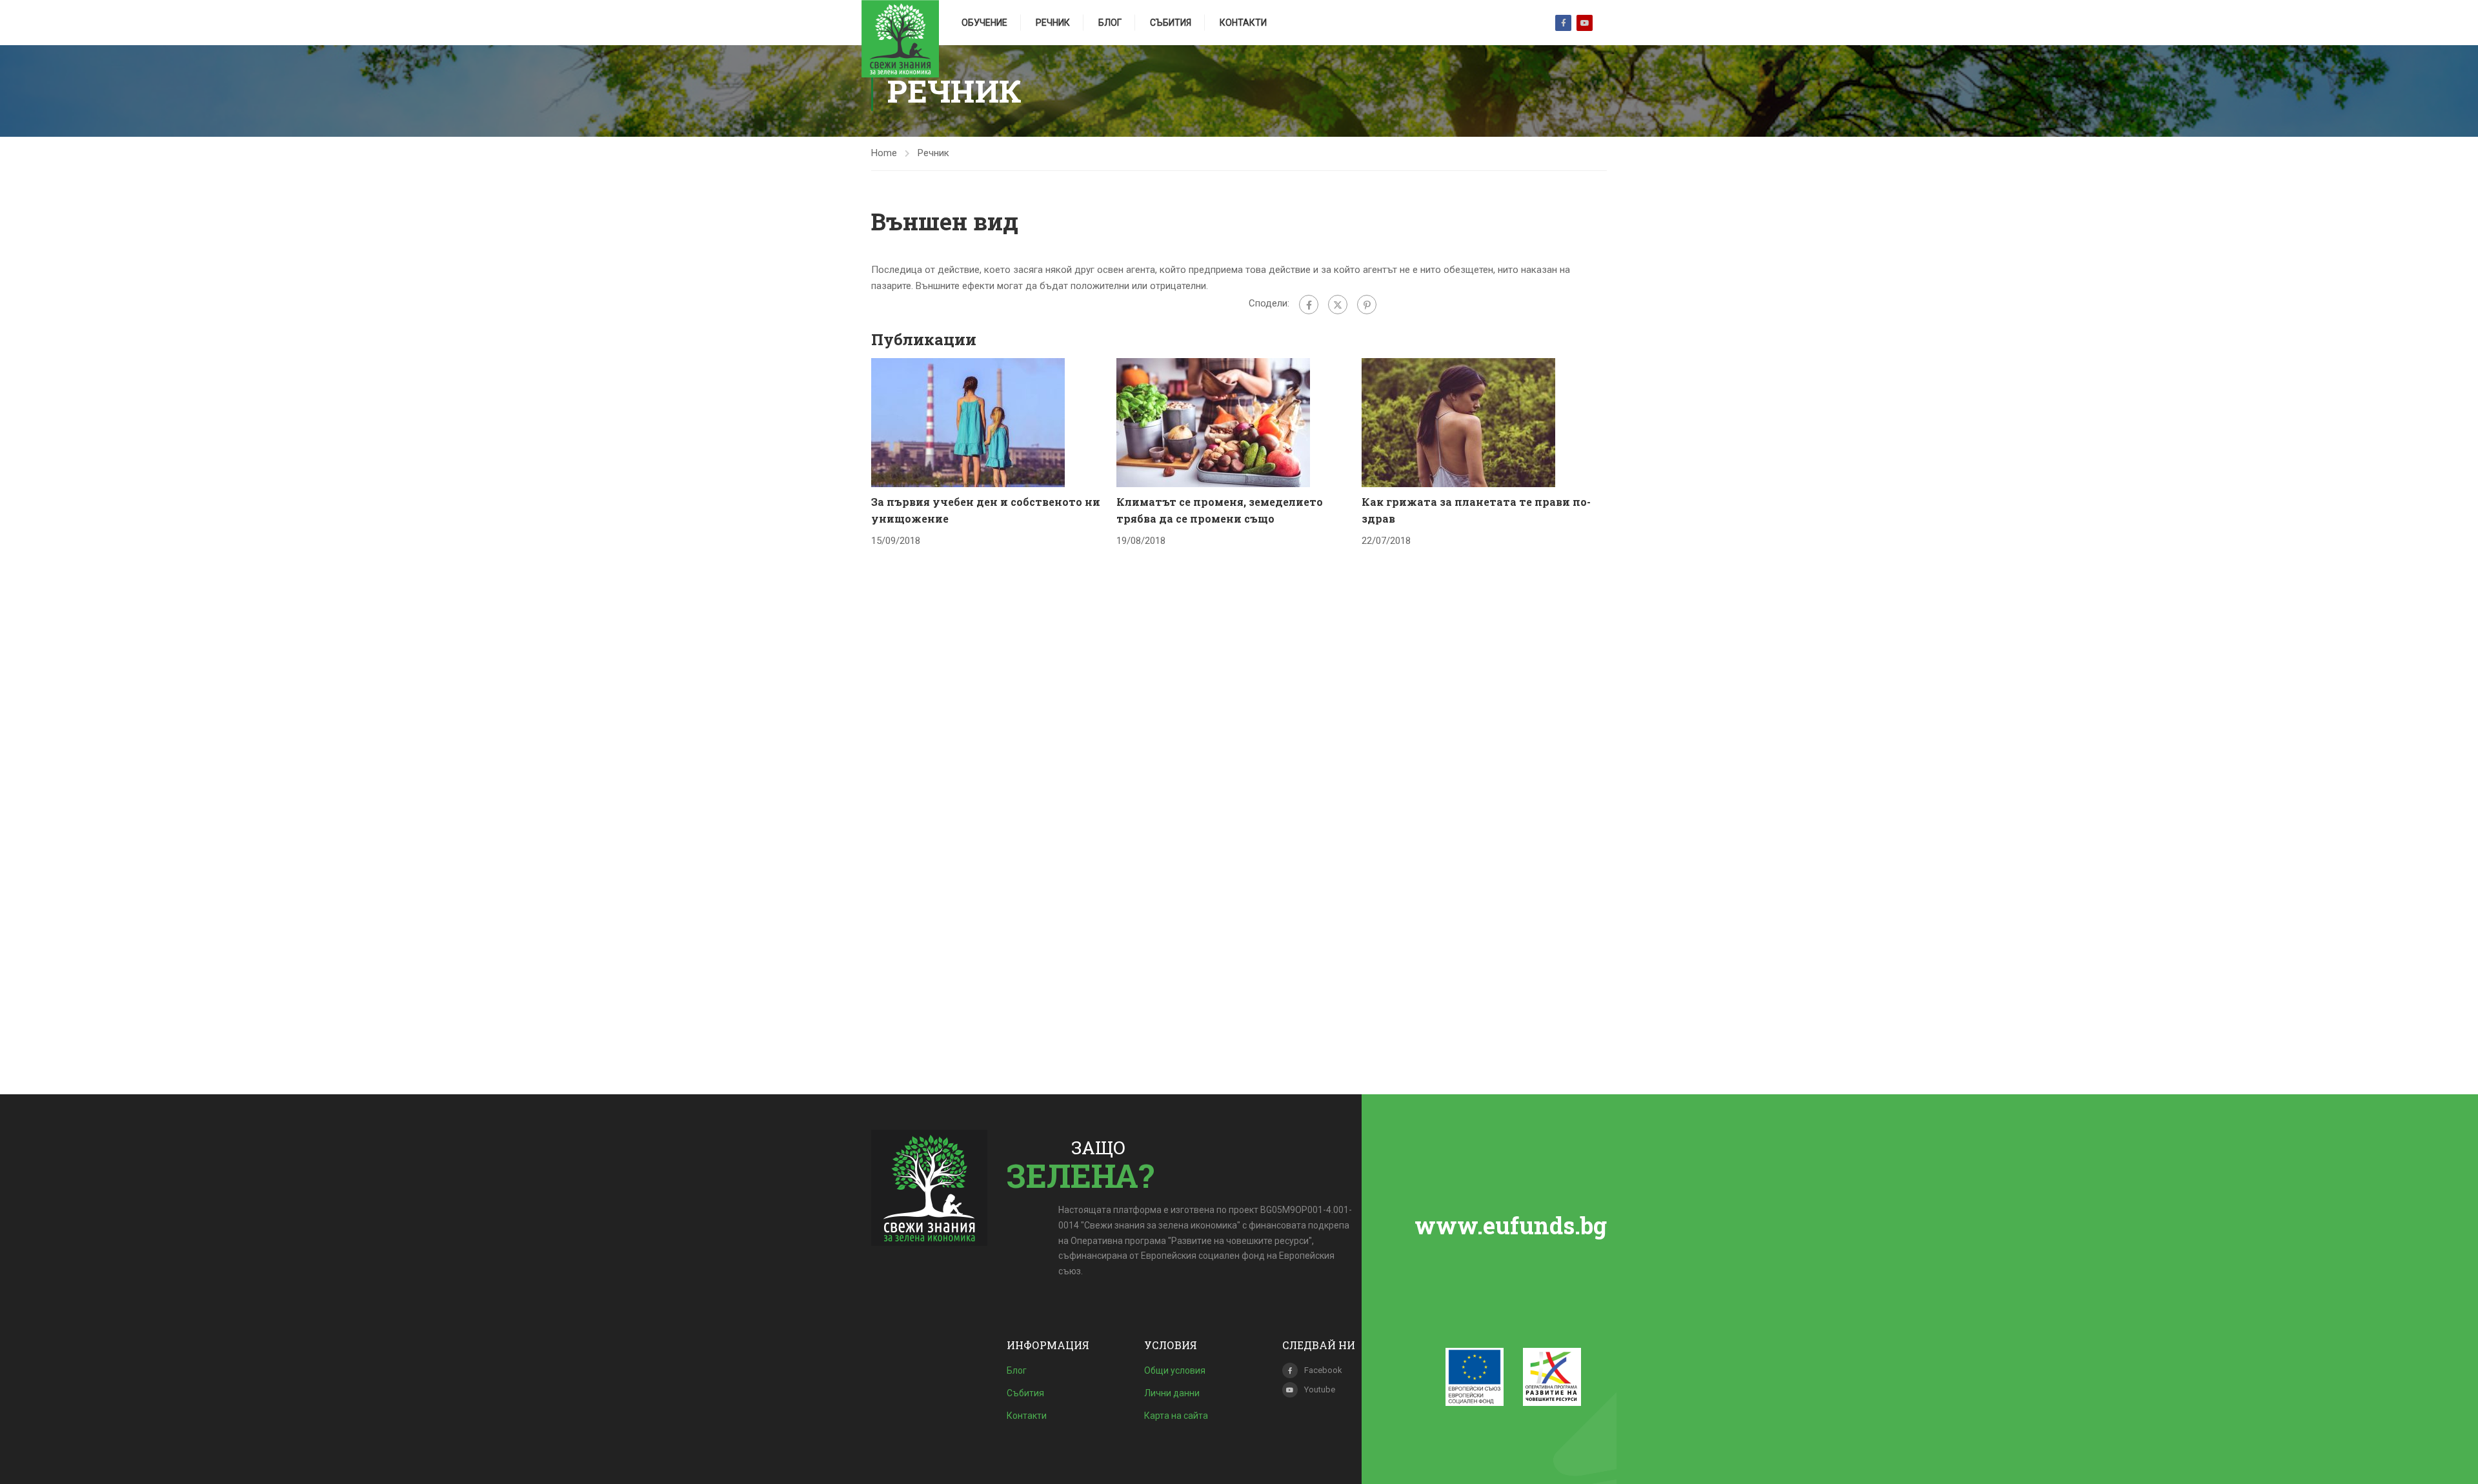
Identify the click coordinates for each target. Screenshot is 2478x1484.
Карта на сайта (1176, 1416)
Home (884, 153)
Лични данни (1172, 1393)
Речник (1053, 23)
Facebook (1563, 23)
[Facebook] (1309, 305)
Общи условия (1175, 1370)
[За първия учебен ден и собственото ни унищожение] (968, 422)
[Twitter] (1338, 305)
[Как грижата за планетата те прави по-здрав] (1458, 422)
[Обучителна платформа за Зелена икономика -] (900, 39)
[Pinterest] (1367, 305)
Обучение (984, 23)
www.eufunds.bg (1511, 1225)
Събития (1171, 23)
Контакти (1243, 23)
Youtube (1585, 23)
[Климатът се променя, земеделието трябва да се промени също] (1213, 422)
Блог (1110, 23)
